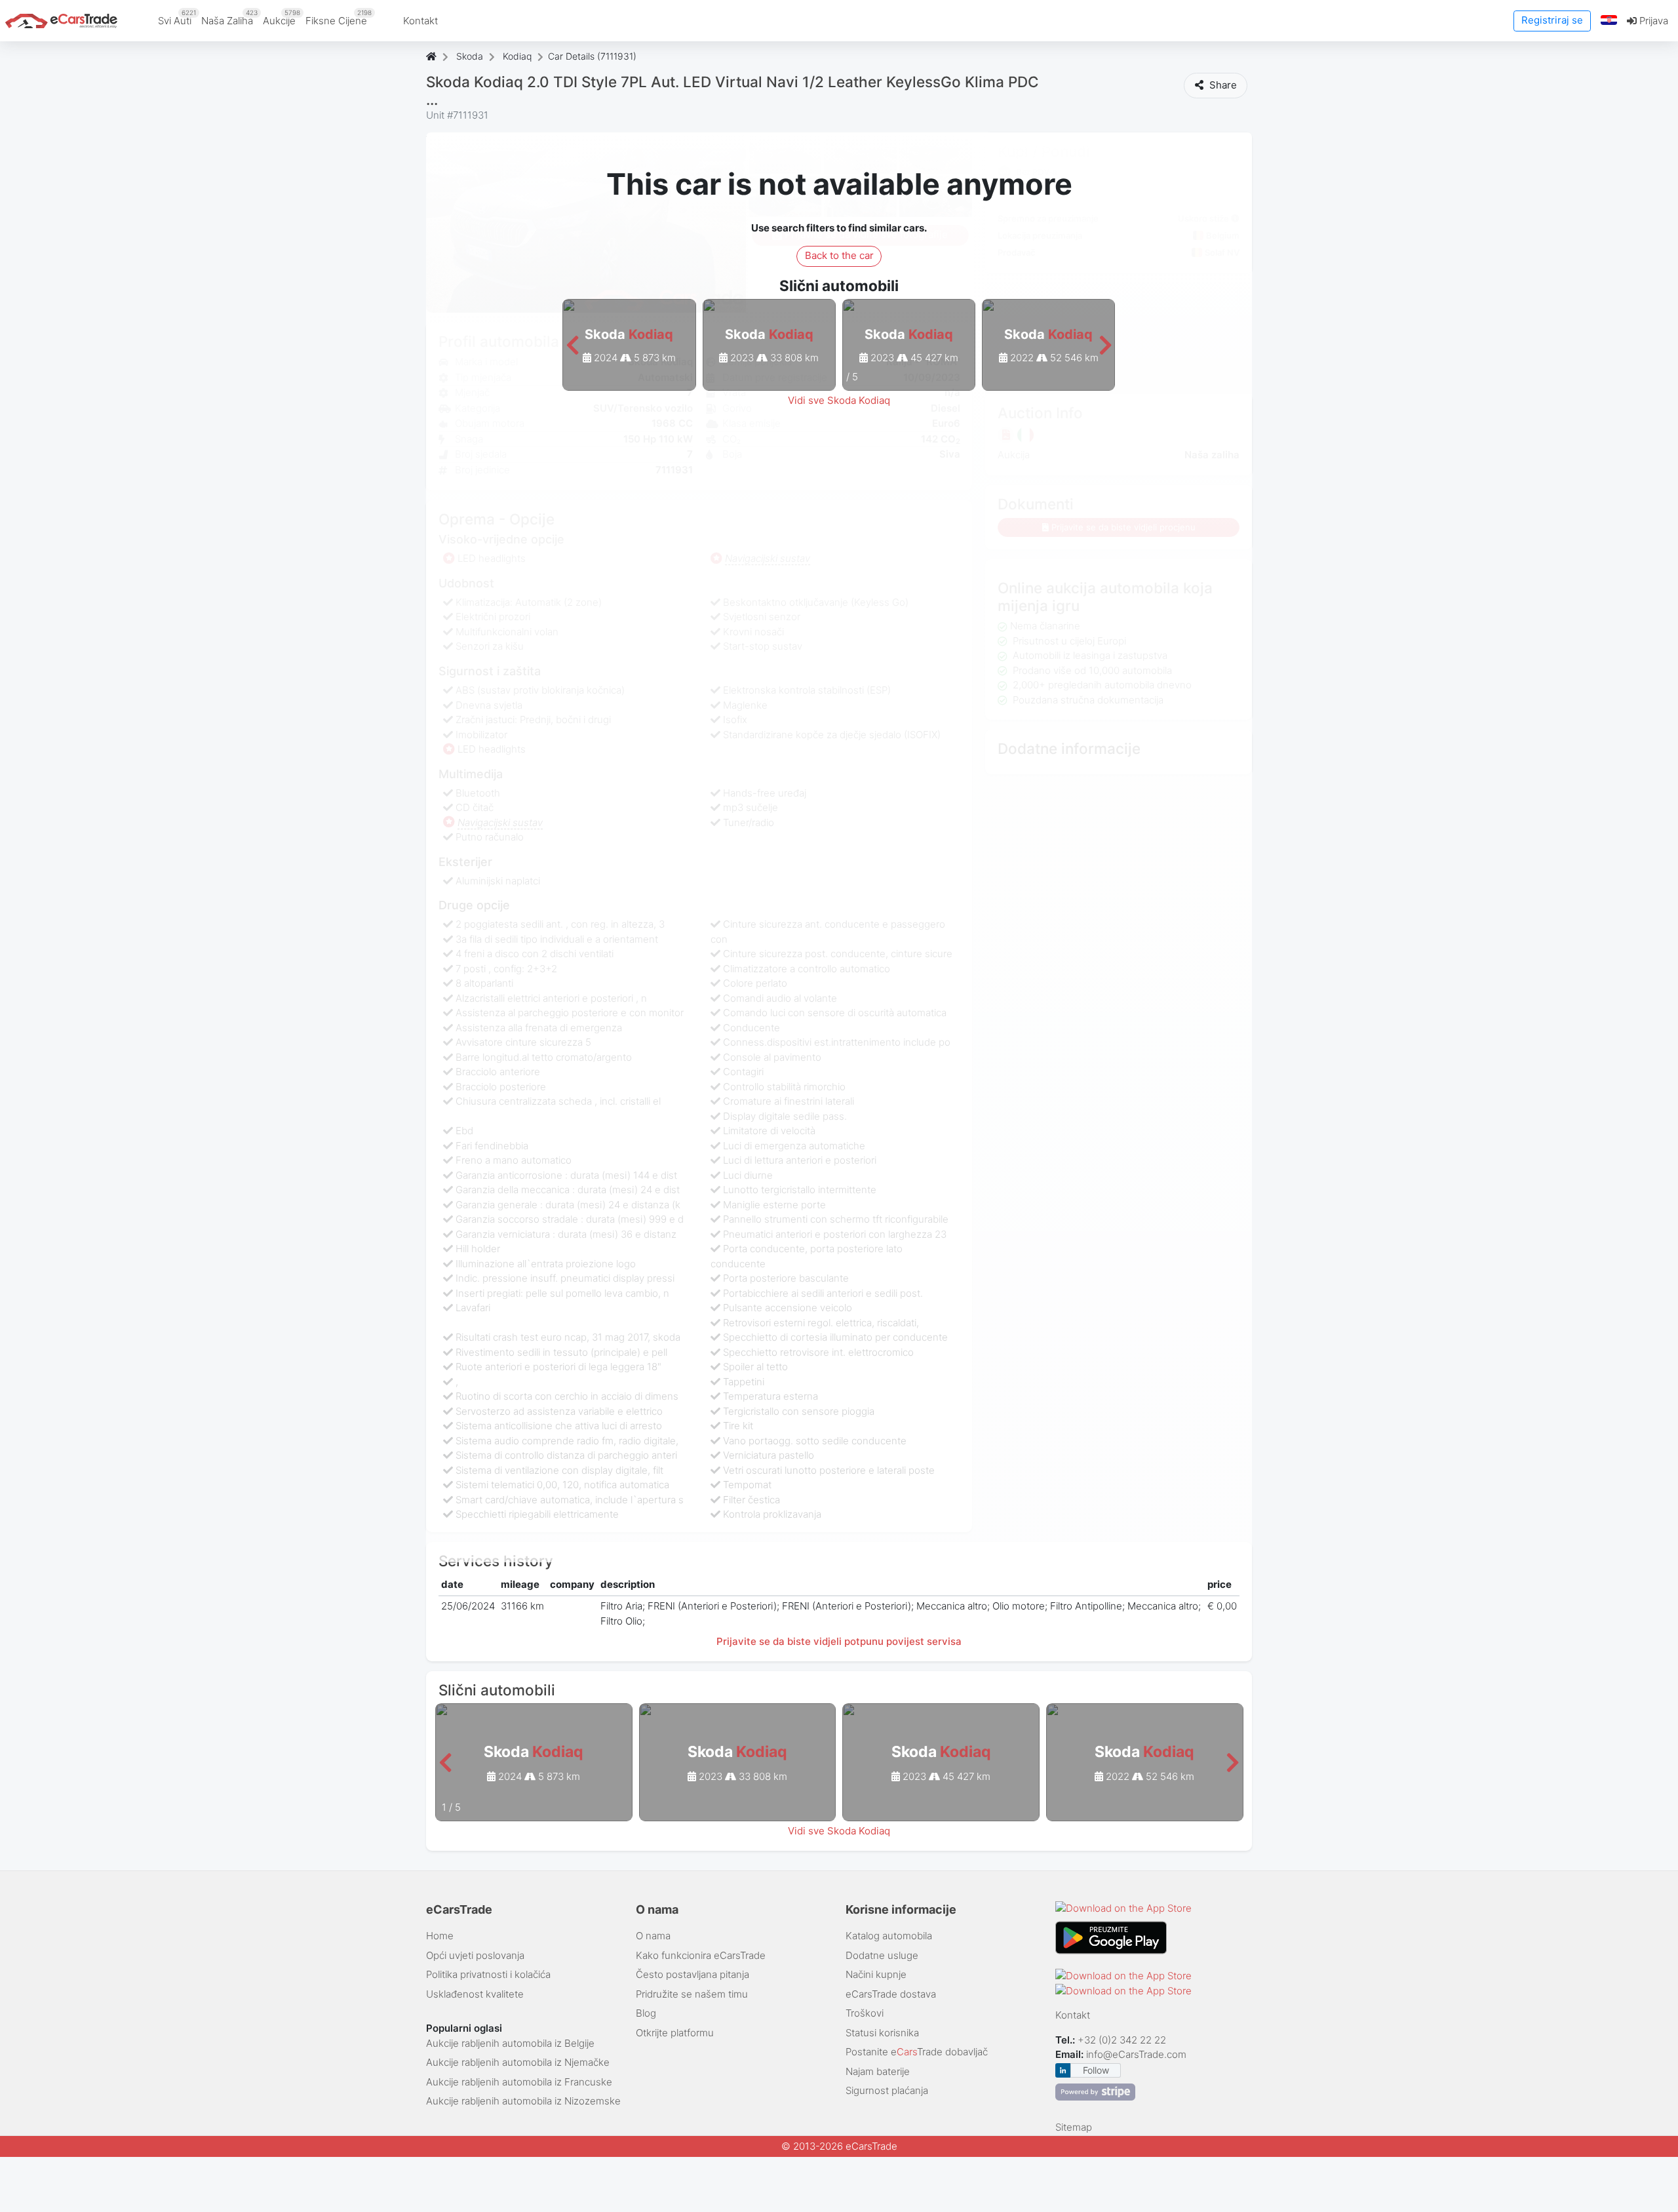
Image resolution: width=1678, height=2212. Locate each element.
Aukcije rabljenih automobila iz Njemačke (518, 2062)
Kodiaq (517, 56)
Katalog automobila (889, 1936)
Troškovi (865, 2013)
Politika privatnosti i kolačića (488, 1974)
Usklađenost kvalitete (475, 1994)
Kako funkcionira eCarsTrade (701, 1955)
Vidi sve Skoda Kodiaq (839, 400)
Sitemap (1074, 2127)
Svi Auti (177, 18)
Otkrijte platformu (675, 2033)
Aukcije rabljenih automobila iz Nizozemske (523, 2101)
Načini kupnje (876, 1974)
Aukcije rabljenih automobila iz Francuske (519, 2082)
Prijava (1652, 21)
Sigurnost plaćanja (887, 2090)
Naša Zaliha (229, 18)
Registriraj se (1552, 20)
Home (440, 1936)
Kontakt (420, 21)
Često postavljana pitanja (693, 1974)
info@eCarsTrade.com (1136, 2054)
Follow (1096, 2070)
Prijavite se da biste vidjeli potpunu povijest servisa (839, 1641)
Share (1222, 85)
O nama (653, 1936)
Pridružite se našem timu (692, 1994)
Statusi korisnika (882, 2033)
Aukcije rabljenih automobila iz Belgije (510, 2043)
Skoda (470, 56)
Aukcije (282, 18)
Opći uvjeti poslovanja (475, 1955)
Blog (646, 2013)
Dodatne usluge (882, 1955)
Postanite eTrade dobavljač (917, 2052)
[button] (1609, 21)
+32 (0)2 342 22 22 (1123, 2040)
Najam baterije (878, 2071)
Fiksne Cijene (339, 18)
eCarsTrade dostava (891, 1994)
